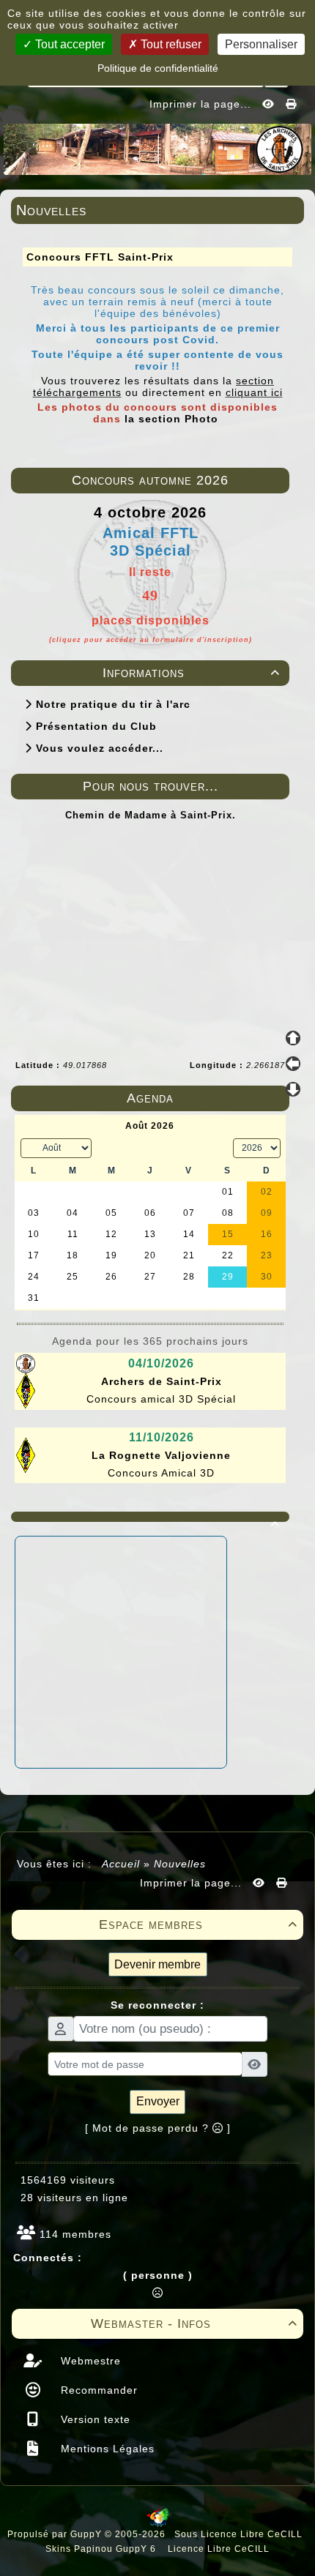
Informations (191, 673)
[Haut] (293, 1038)
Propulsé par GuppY (56, 2534)
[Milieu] (293, 1064)
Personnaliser (261, 44)
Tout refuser (170, 44)
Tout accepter (68, 44)
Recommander (97, 2390)
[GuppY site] (158, 2524)
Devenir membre (157, 1964)
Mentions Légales (106, 2449)
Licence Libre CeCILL (217, 2549)
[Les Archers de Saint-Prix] (157, 148)
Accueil (121, 1864)
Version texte (94, 2419)
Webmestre (89, 2361)
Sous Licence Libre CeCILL (240, 2534)
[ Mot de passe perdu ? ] (158, 2128)
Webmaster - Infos (194, 2323)
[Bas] (293, 1089)
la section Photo (171, 419)
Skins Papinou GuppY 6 (104, 2549)
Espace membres (198, 1924)
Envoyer (158, 2101)
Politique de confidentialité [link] (158, 68)
